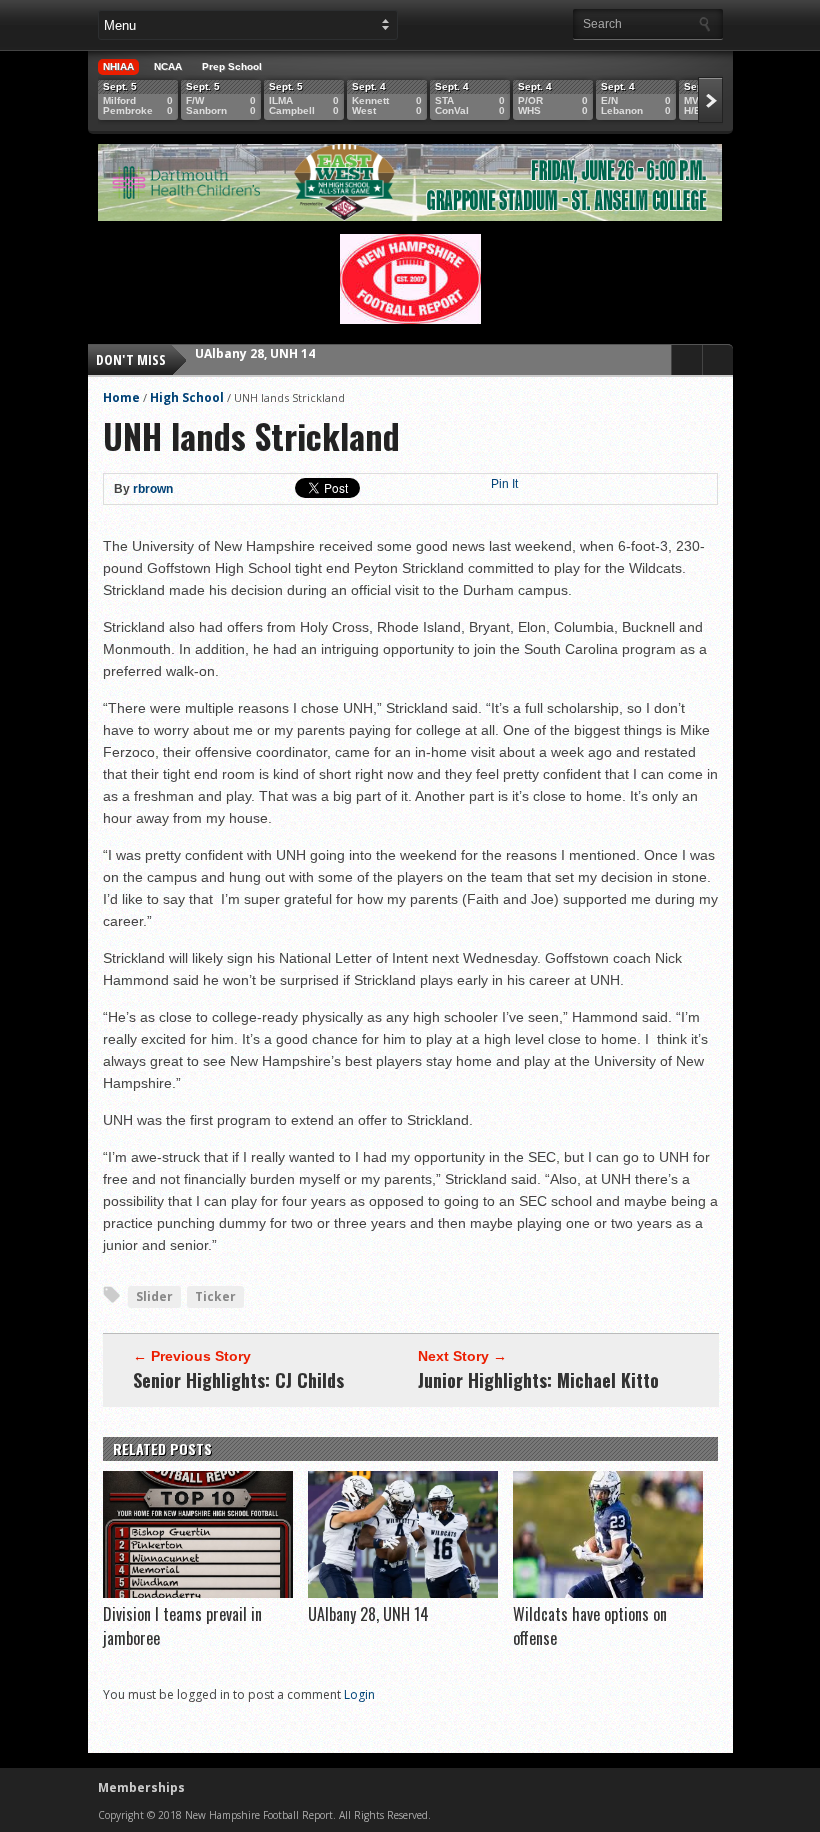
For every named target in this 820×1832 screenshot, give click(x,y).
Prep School (232, 66)
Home (121, 397)
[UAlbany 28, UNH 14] (403, 1593)
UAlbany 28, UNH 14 (368, 1614)
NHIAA (118, 66)
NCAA (168, 66)
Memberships (141, 1787)
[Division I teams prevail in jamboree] (198, 1593)
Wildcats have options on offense (301, 359)
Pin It (504, 484)
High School (187, 397)
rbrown (153, 489)
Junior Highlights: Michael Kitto (538, 1380)
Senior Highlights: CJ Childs (238, 1380)
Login (359, 1694)
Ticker (215, 1296)
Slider (154, 1296)
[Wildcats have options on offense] (608, 1593)
